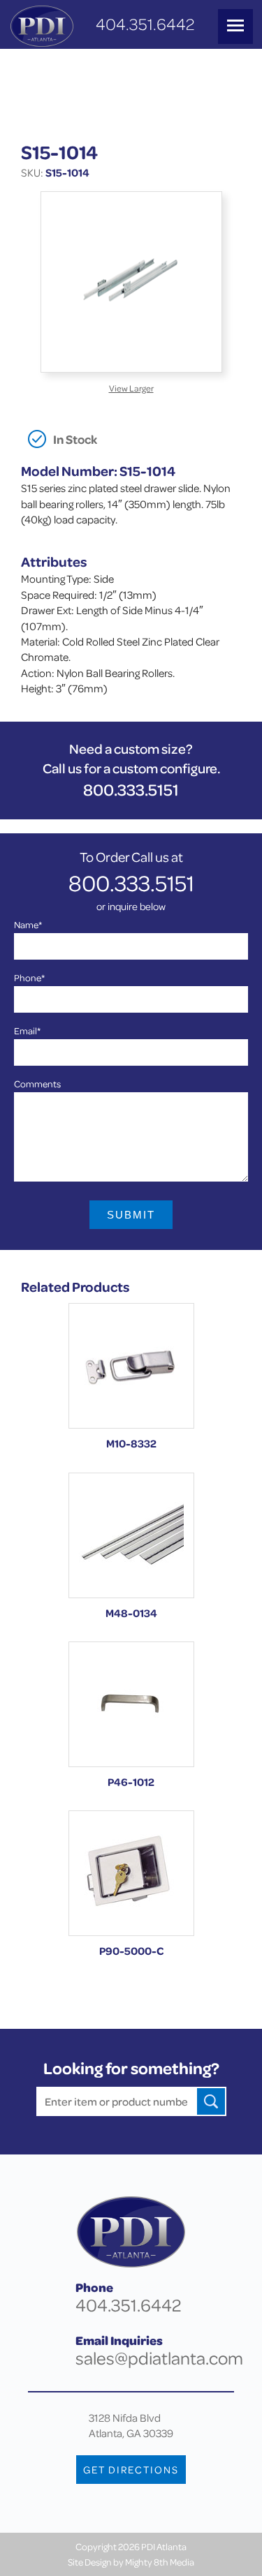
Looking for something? (131, 2068)
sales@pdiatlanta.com (159, 2358)
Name (28, 924)
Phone (29, 977)
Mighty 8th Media (160, 2562)
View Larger (131, 388)
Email (27, 1030)
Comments (37, 1084)
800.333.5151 (131, 790)
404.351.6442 (145, 24)
